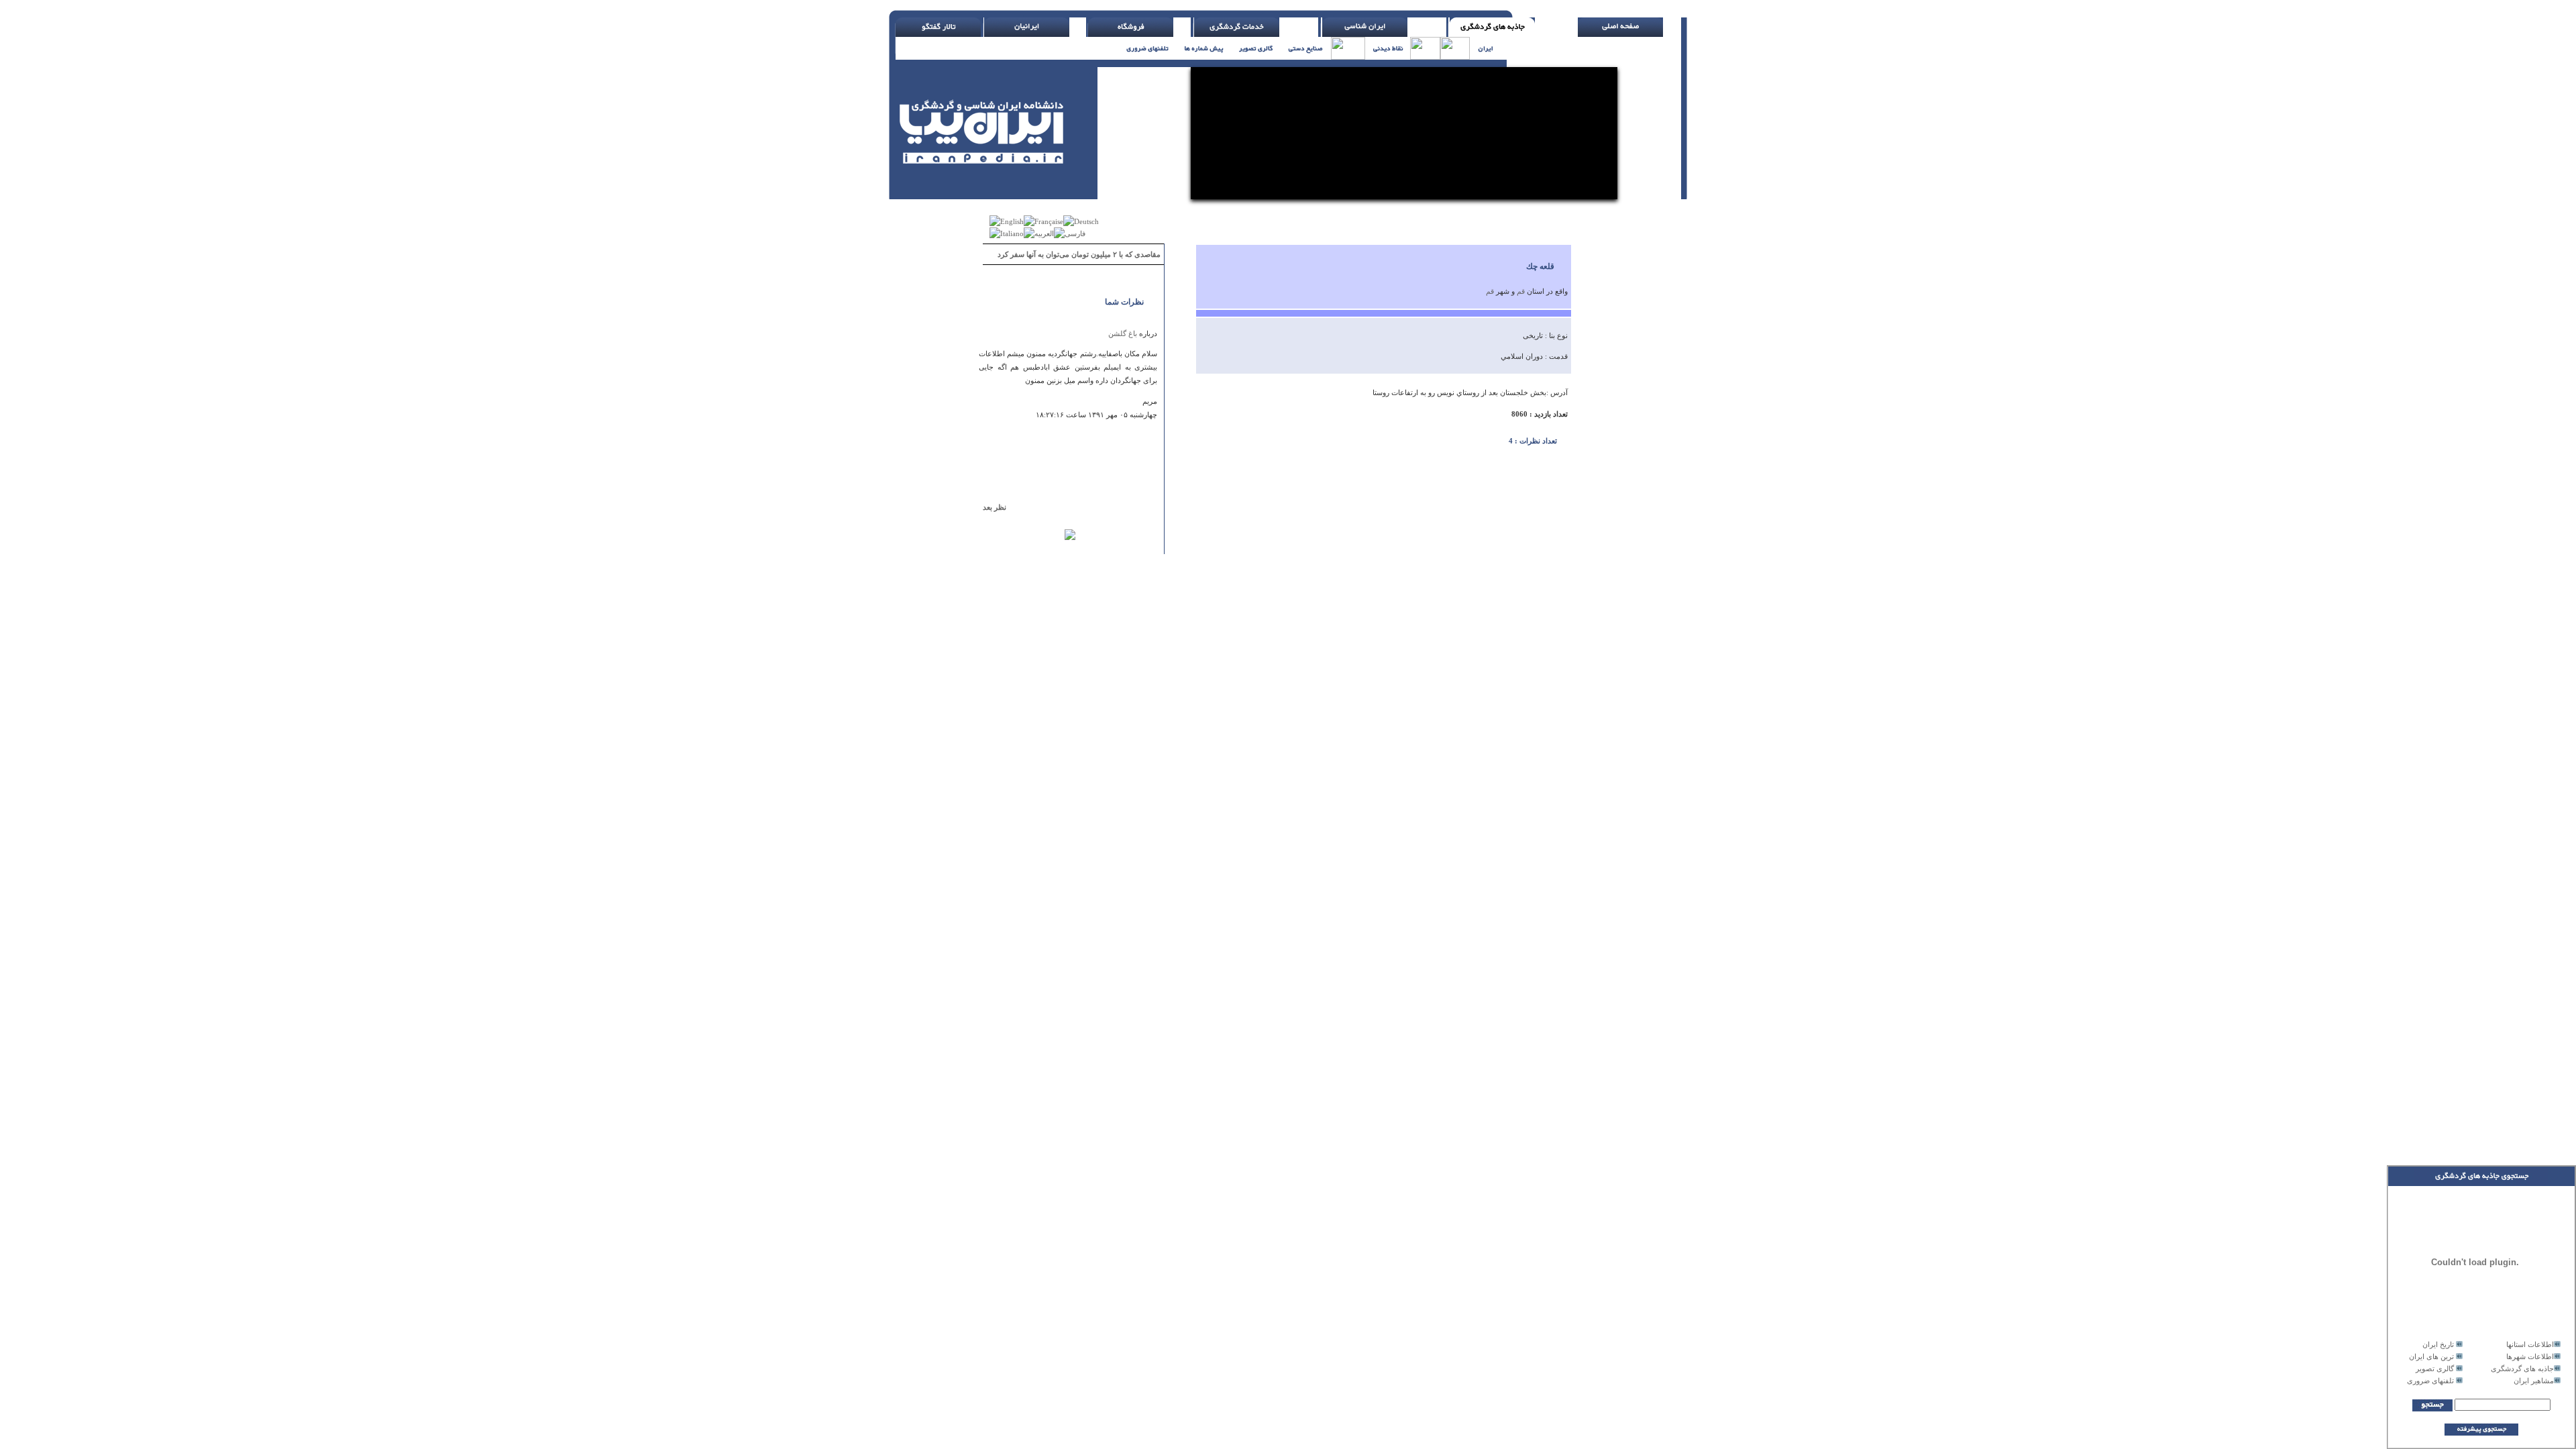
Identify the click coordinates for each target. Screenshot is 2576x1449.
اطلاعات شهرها (2530, 1356)
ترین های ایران (2431, 1356)
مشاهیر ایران (2534, 1381)
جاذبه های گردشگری (2522, 1368)
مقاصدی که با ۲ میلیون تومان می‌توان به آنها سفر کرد (1079, 254)
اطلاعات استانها (2530, 1344)
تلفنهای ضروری (2430, 1381)
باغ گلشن (1123, 333)
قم (1521, 291)
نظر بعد (1001, 507)
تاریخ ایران (2438, 1344)
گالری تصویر (2435, 1368)
